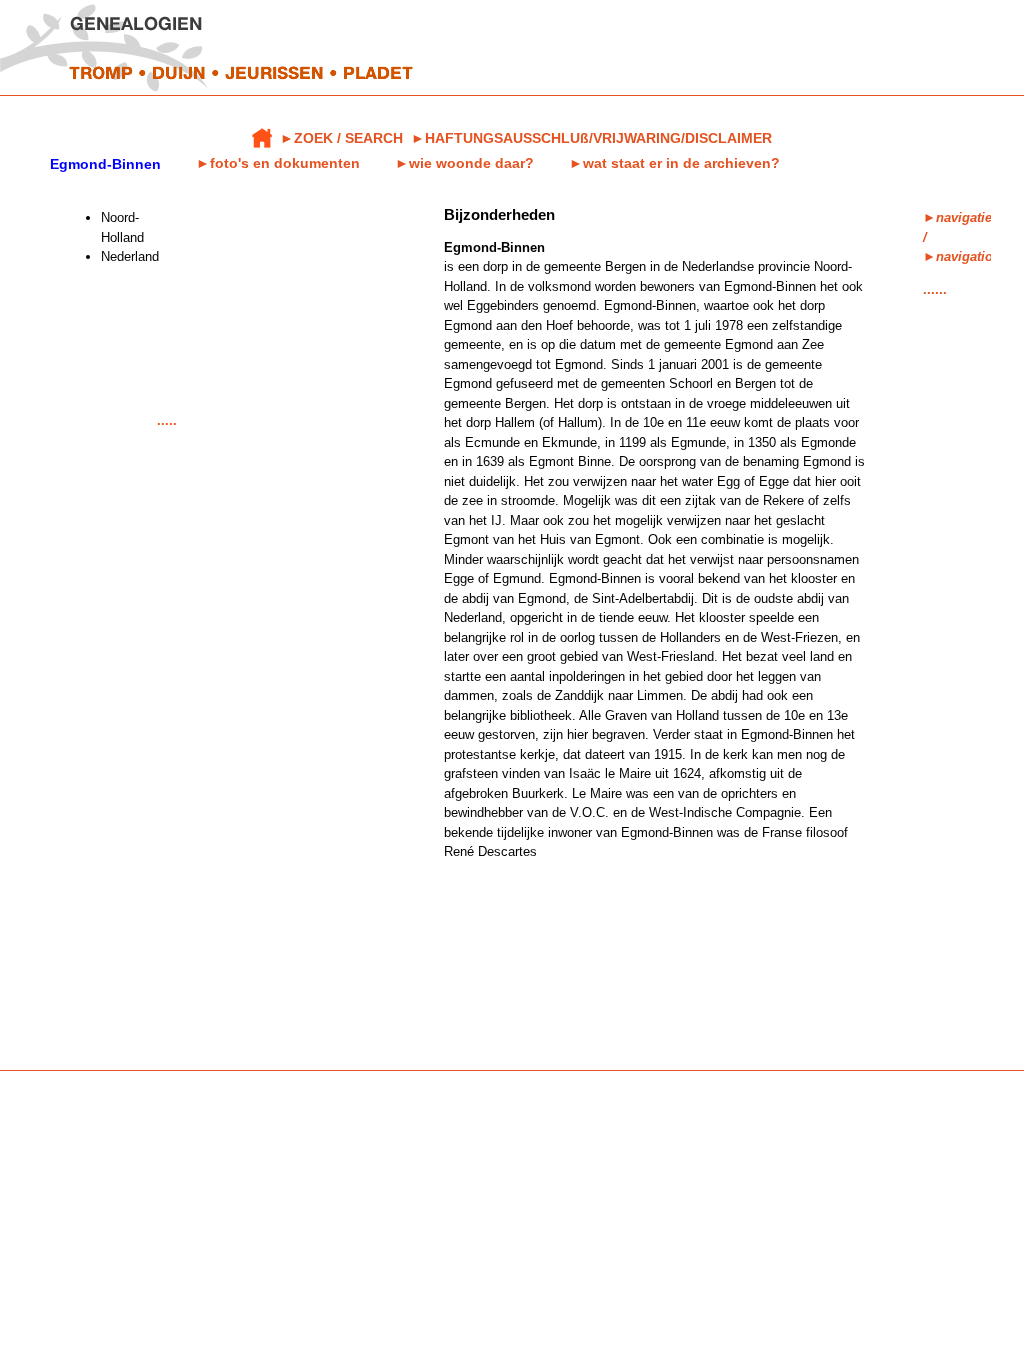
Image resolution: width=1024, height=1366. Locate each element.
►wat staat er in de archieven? (674, 163)
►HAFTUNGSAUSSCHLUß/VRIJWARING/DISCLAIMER (591, 138)
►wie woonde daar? (464, 163)
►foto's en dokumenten (278, 163)
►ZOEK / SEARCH (341, 138)
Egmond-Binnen (105, 164)
